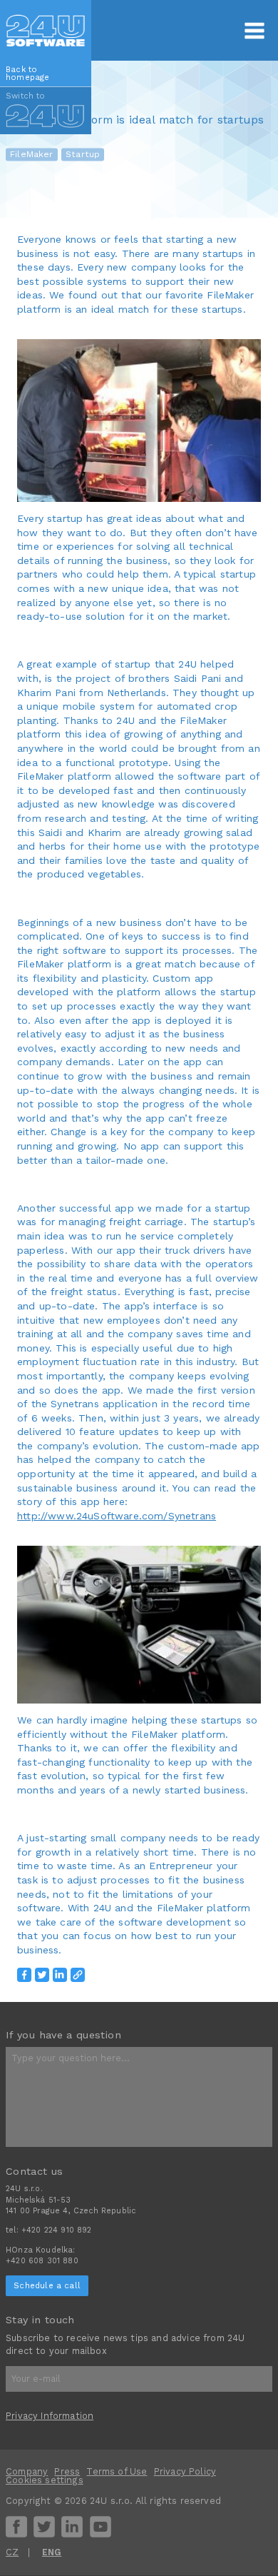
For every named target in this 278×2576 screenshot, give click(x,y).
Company (27, 2471)
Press (67, 2471)
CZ (12, 2552)
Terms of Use (117, 2471)
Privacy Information (50, 2416)
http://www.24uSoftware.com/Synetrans (117, 1516)
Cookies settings (45, 2480)
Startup (83, 154)
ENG (52, 2552)
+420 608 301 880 (42, 2261)
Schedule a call (47, 2285)
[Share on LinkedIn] (60, 1975)
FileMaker (32, 154)
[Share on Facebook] (24, 1975)
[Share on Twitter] (42, 1975)
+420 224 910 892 (57, 2230)
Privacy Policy (185, 2471)
